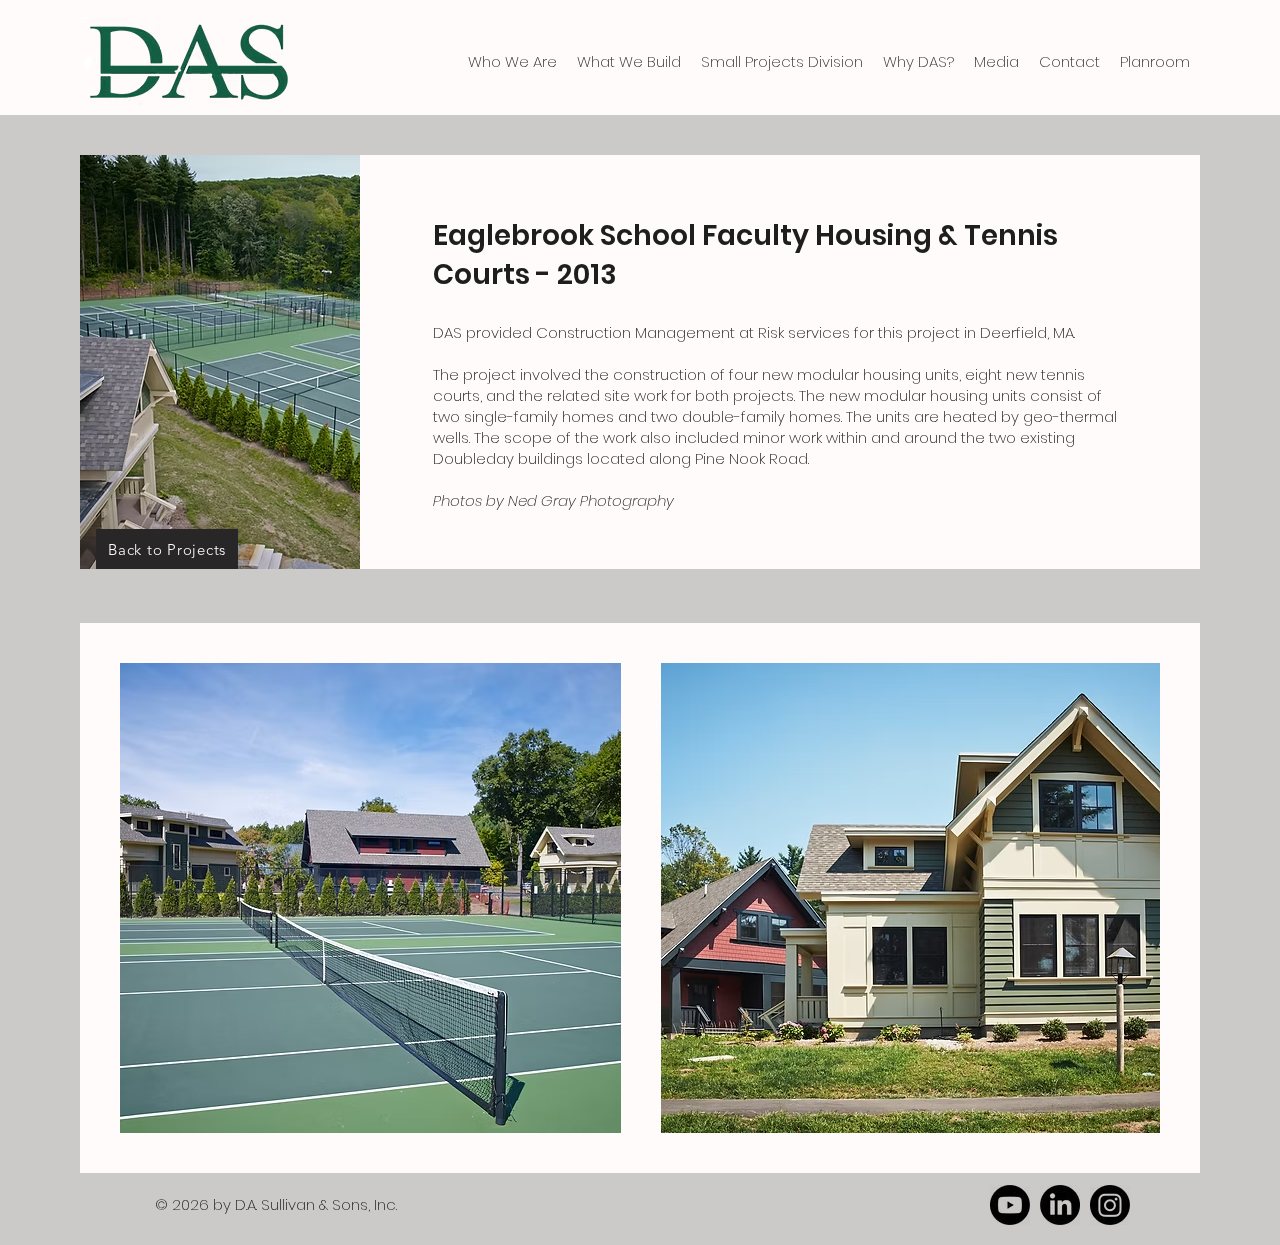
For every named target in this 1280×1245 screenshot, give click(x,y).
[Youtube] (1010, 1205)
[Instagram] (1110, 1205)
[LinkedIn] (1060, 1205)
